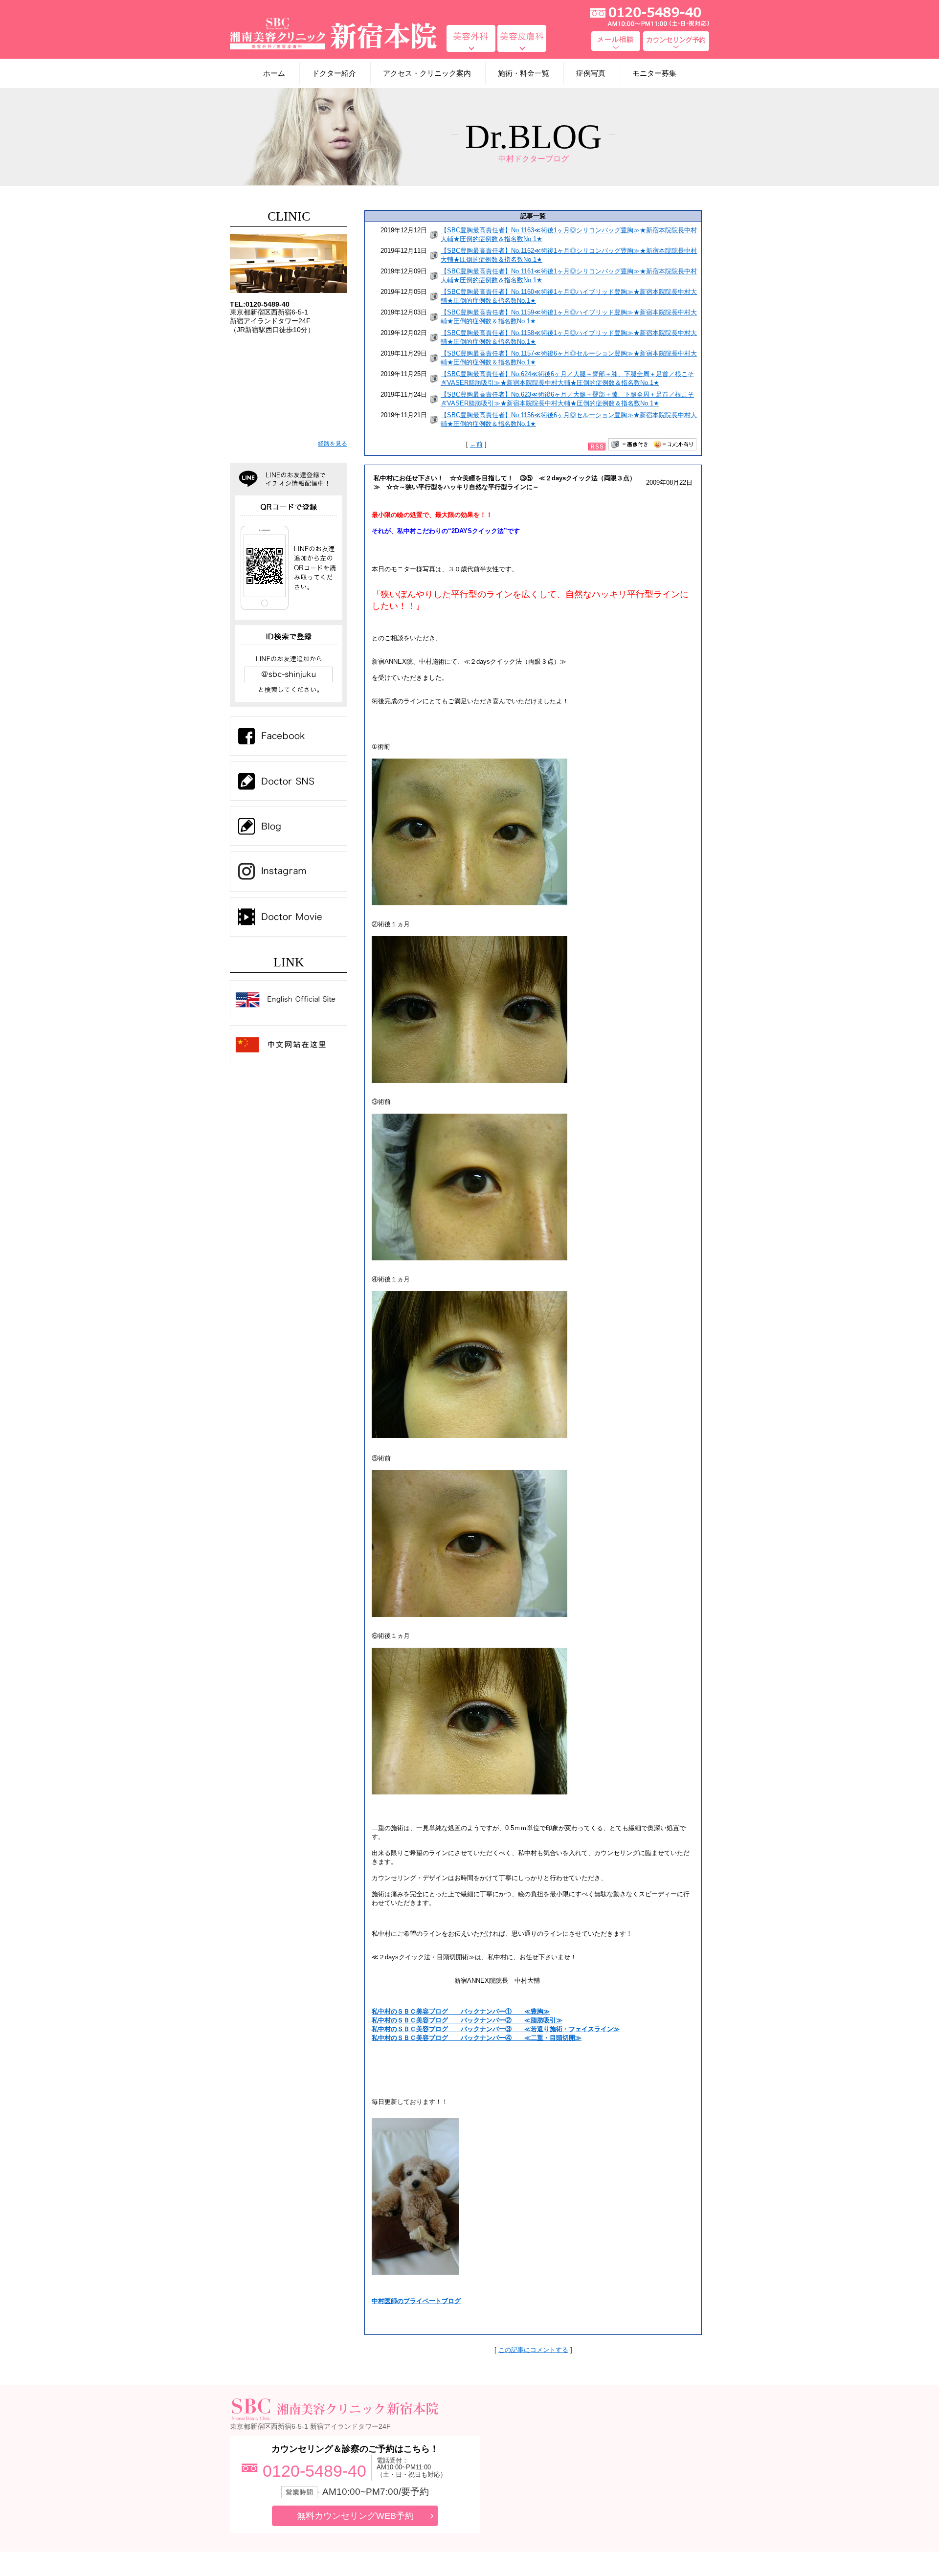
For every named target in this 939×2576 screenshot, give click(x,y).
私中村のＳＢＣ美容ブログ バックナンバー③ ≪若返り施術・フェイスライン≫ (496, 2029)
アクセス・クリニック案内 (427, 73)
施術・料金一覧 (524, 73)
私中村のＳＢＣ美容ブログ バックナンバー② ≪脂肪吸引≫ (467, 2020)
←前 (476, 444)
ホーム (274, 73)
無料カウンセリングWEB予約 (355, 2516)
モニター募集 (654, 73)
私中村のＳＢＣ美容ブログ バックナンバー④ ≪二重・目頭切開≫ (477, 2038)
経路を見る (333, 444)
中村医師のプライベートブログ (416, 2301)
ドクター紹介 (334, 73)
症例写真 (591, 73)
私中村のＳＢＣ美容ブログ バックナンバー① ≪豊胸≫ (461, 2011)
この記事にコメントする (533, 2350)
